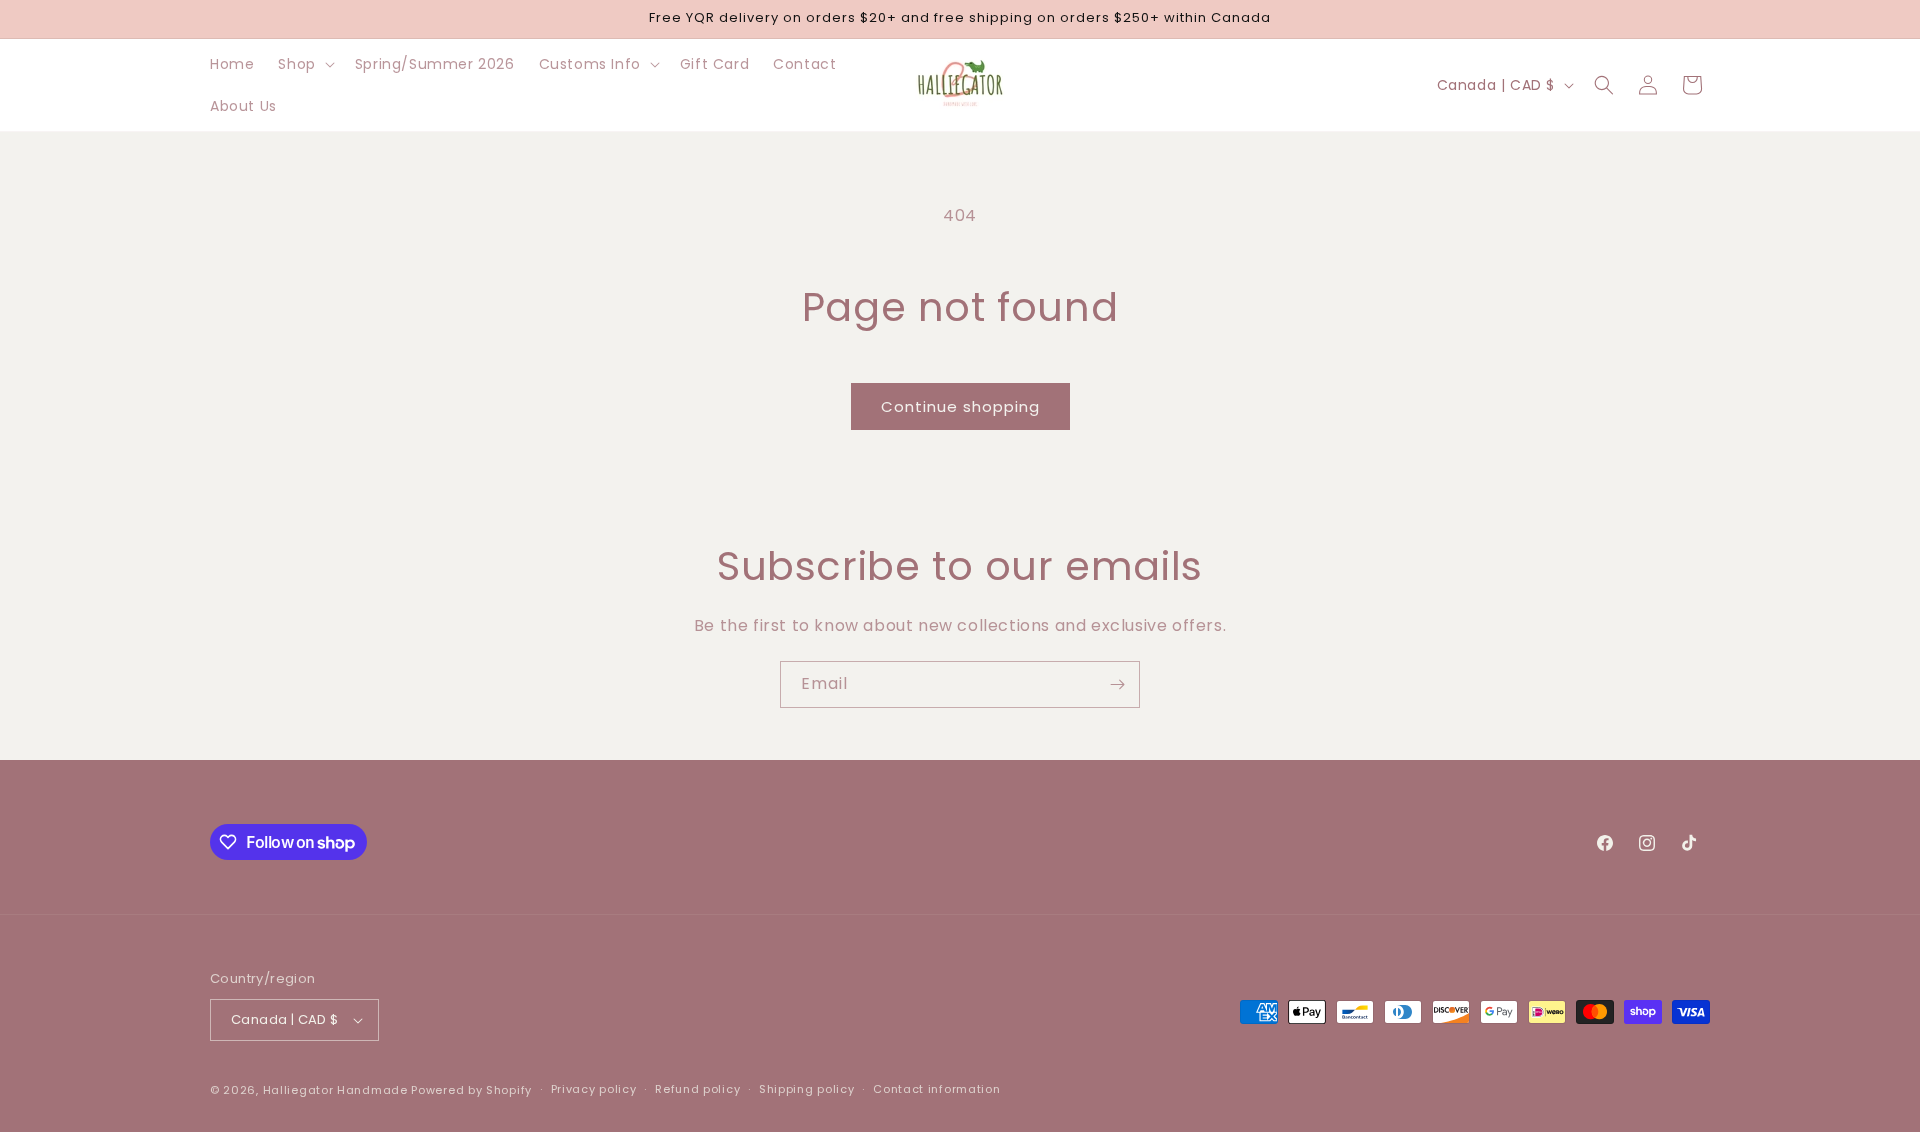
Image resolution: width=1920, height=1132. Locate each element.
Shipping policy (807, 1089)
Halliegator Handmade (335, 1090)
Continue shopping (960, 406)
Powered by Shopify (471, 1090)
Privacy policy (594, 1089)
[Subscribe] (1117, 684)
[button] (304, 64)
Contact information (936, 1089)
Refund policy (697, 1089)
